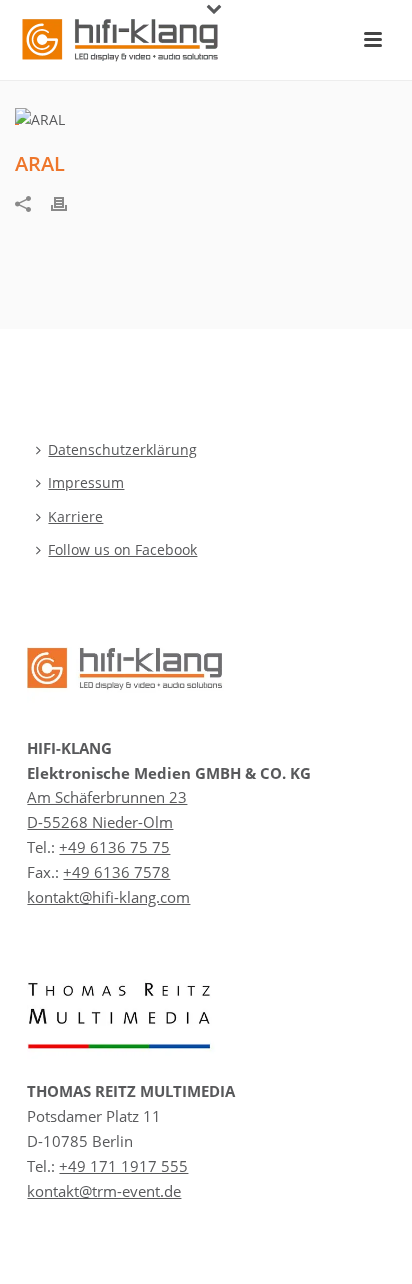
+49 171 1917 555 (123, 1166)
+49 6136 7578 (116, 872)
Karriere (75, 516)
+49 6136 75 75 (114, 847)
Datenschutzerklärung (122, 449)
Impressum (86, 482)
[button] (36, 1248)
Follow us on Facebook (122, 549)
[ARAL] (206, 118)
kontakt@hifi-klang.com (108, 897)
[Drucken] (69, 202)
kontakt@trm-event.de (104, 1191)
